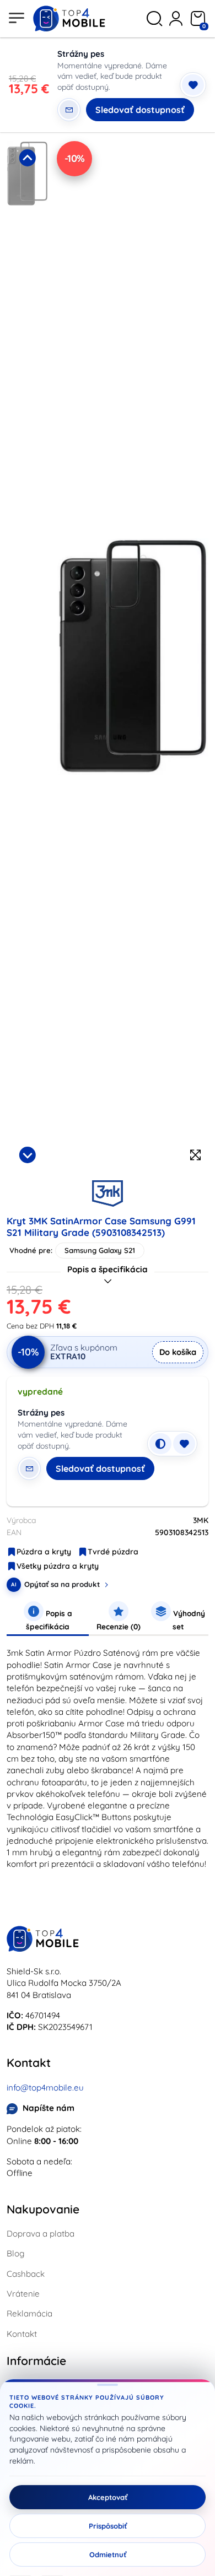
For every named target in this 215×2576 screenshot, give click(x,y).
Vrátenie (23, 2294)
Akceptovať (108, 2497)
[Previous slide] (27, 158)
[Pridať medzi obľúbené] (193, 85)
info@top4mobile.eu (45, 2088)
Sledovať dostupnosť (140, 110)
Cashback (26, 2274)
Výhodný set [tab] (188, 1620)
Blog (15, 2253)
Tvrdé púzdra (113, 1552)
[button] (27, 242)
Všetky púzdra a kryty (58, 1566)
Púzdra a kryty (44, 1552)
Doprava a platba (41, 2234)
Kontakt (22, 2334)
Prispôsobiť (108, 2526)
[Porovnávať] (160, 1444)
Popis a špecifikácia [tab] (49, 1620)
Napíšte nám (49, 2108)
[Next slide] (27, 1155)
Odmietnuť (108, 2555)
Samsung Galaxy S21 (100, 1250)
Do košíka (178, 1352)
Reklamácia (29, 2313)
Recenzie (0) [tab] (119, 1626)
